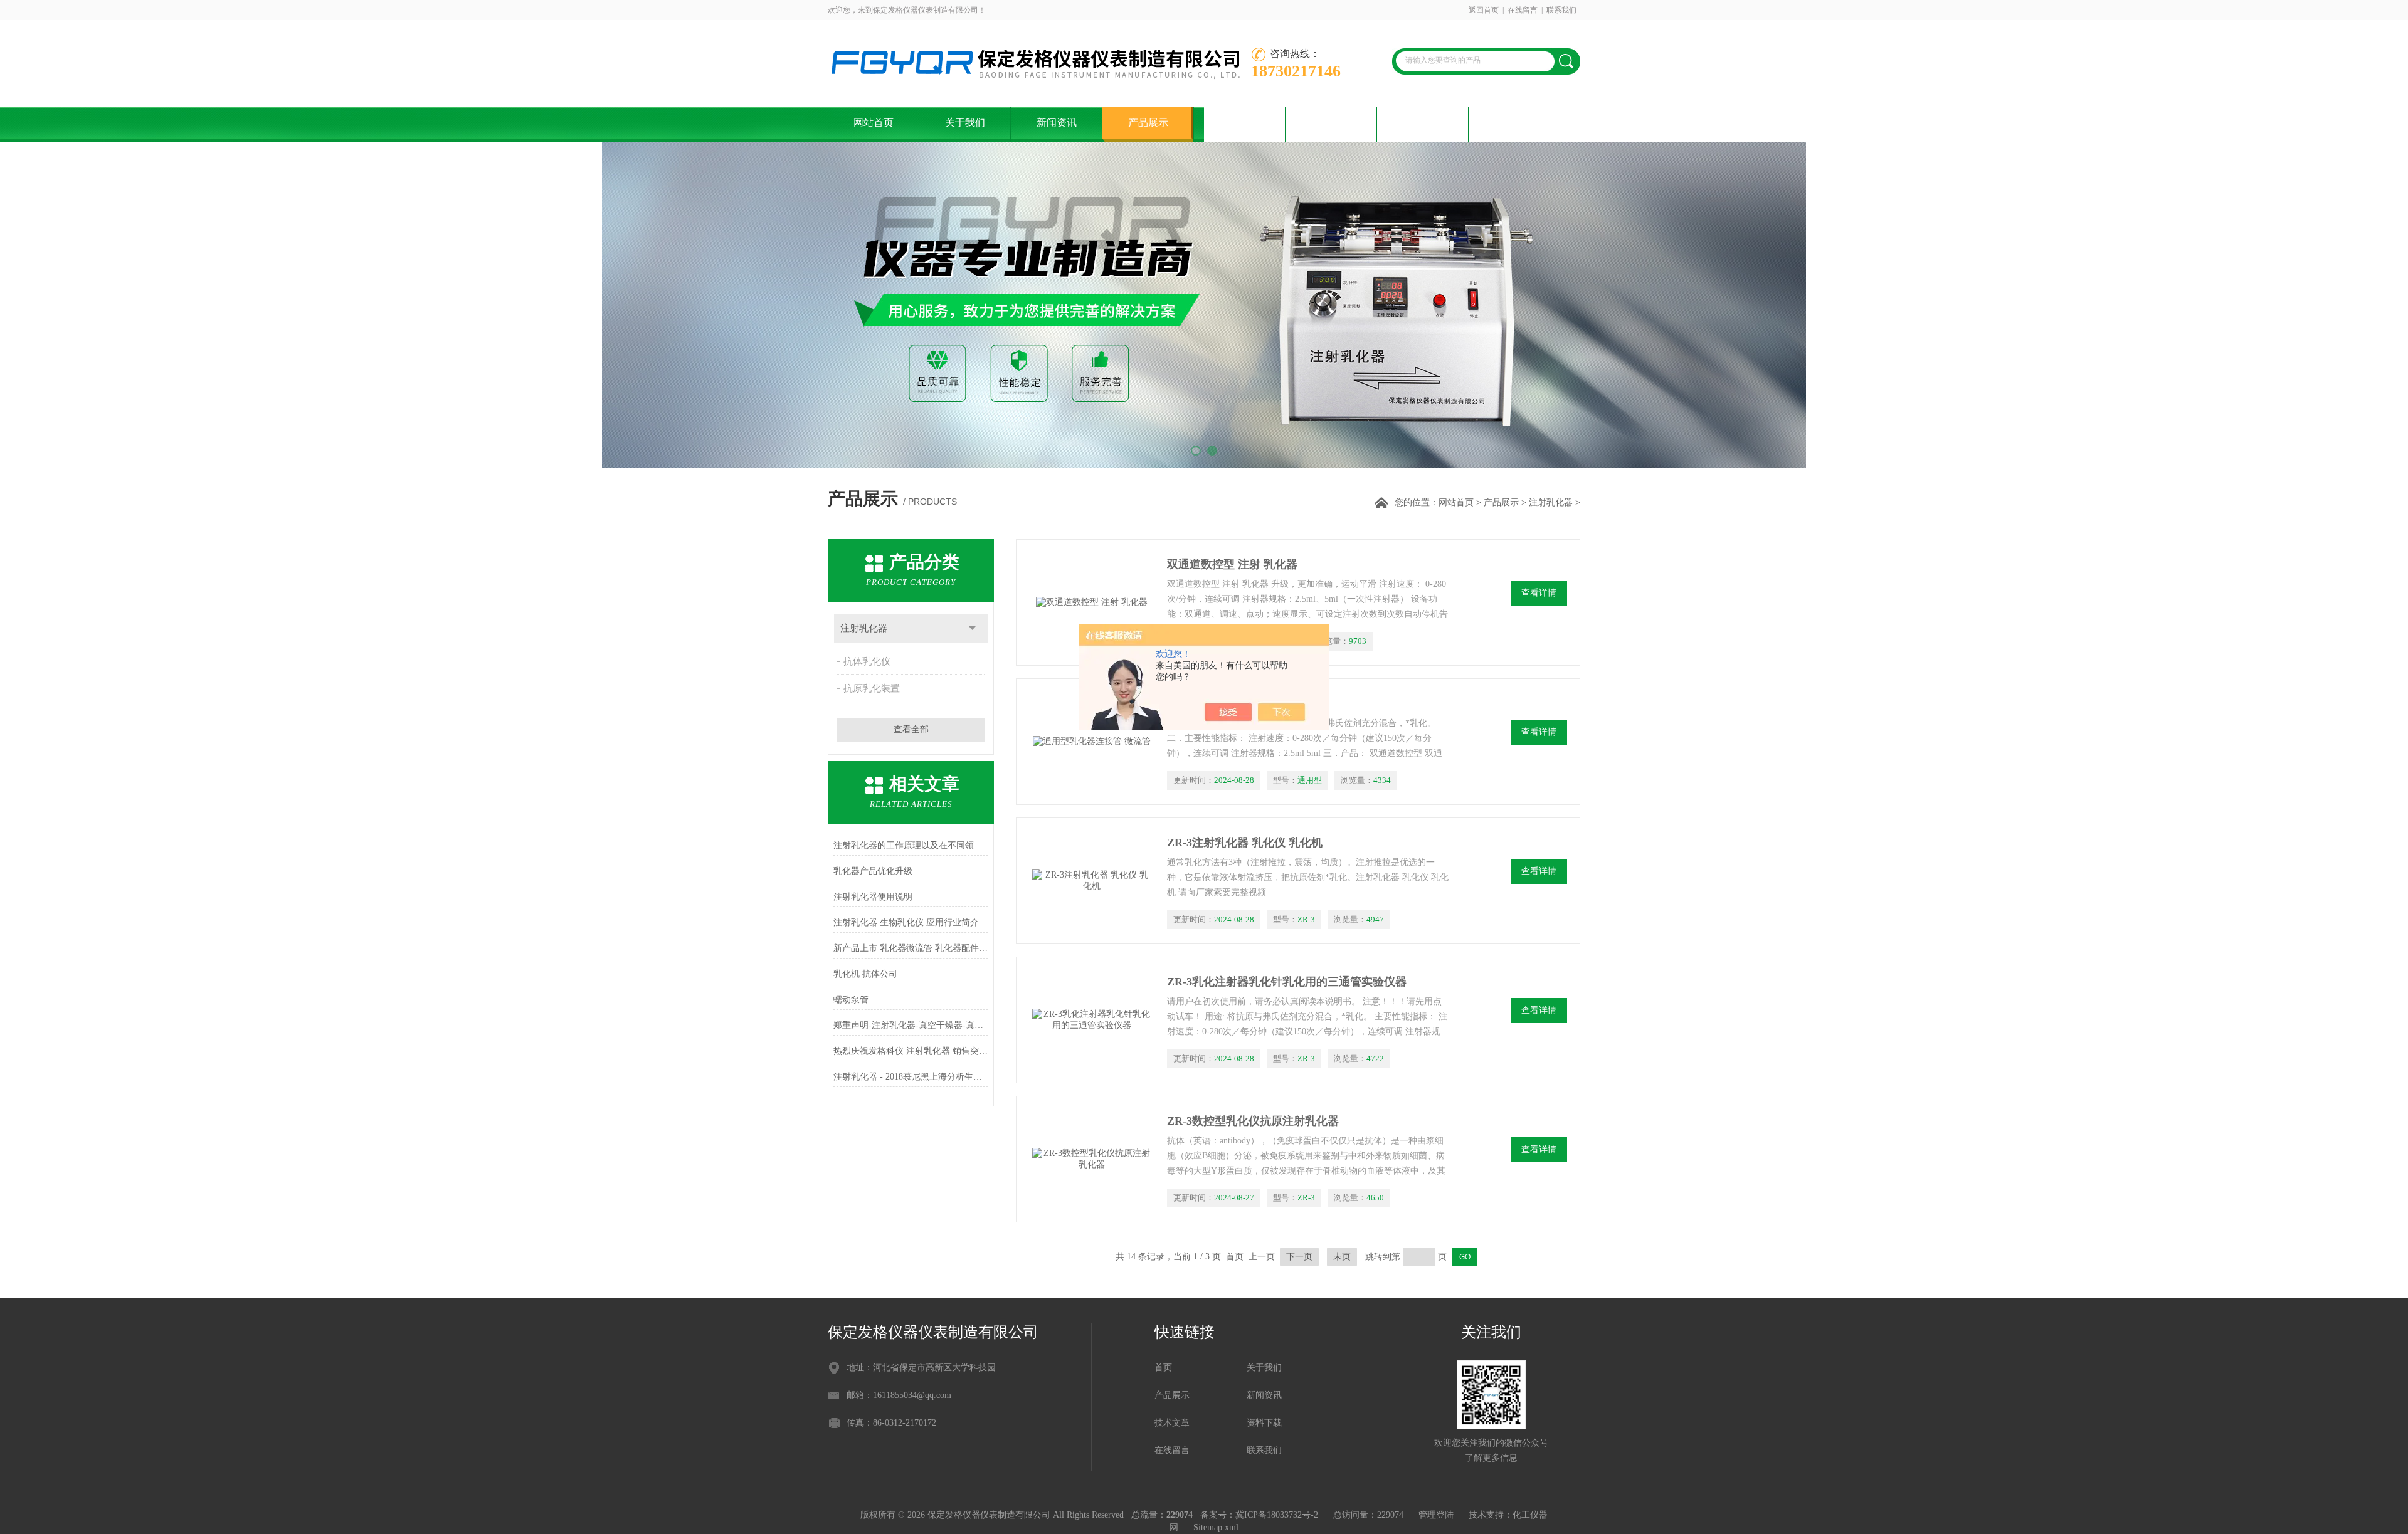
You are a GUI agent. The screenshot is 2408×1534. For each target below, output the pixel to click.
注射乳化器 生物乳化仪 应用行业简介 (906, 922)
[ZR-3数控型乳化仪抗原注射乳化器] (1092, 1159)
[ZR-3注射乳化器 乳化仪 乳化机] (1092, 881)
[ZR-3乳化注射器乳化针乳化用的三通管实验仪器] (1092, 1020)
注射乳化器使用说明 (873, 897)
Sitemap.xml (1216, 1527)
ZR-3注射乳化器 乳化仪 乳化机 (1245, 843)
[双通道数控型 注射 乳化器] (1092, 602)
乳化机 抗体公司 (865, 974)
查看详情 (1539, 593)
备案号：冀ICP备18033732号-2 (1259, 1515)
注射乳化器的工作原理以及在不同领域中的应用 (911, 845)
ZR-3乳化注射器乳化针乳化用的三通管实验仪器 (1287, 982)
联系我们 (1561, 10)
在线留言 (1523, 10)
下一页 (1299, 1257)
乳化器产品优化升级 (873, 871)
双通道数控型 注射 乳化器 (1232, 564)
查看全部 (911, 729)
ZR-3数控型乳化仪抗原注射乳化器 (1253, 1121)
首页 (1163, 1368)
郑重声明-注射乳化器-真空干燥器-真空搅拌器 (911, 1025)
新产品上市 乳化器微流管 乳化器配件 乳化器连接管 (911, 948)
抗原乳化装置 (872, 688)
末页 (1342, 1257)
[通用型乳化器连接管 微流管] (1092, 742)
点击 (972, 628)
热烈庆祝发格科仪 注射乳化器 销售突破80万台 (911, 1051)
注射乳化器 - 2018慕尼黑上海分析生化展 (911, 1077)
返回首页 (1484, 10)
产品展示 (1148, 123)
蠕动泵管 (851, 1000)
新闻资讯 (1057, 123)
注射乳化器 (1551, 502)
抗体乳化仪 (867, 661)
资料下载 (1331, 123)
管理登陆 (1436, 1515)
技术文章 (1240, 123)
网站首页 (874, 123)
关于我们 (965, 123)
